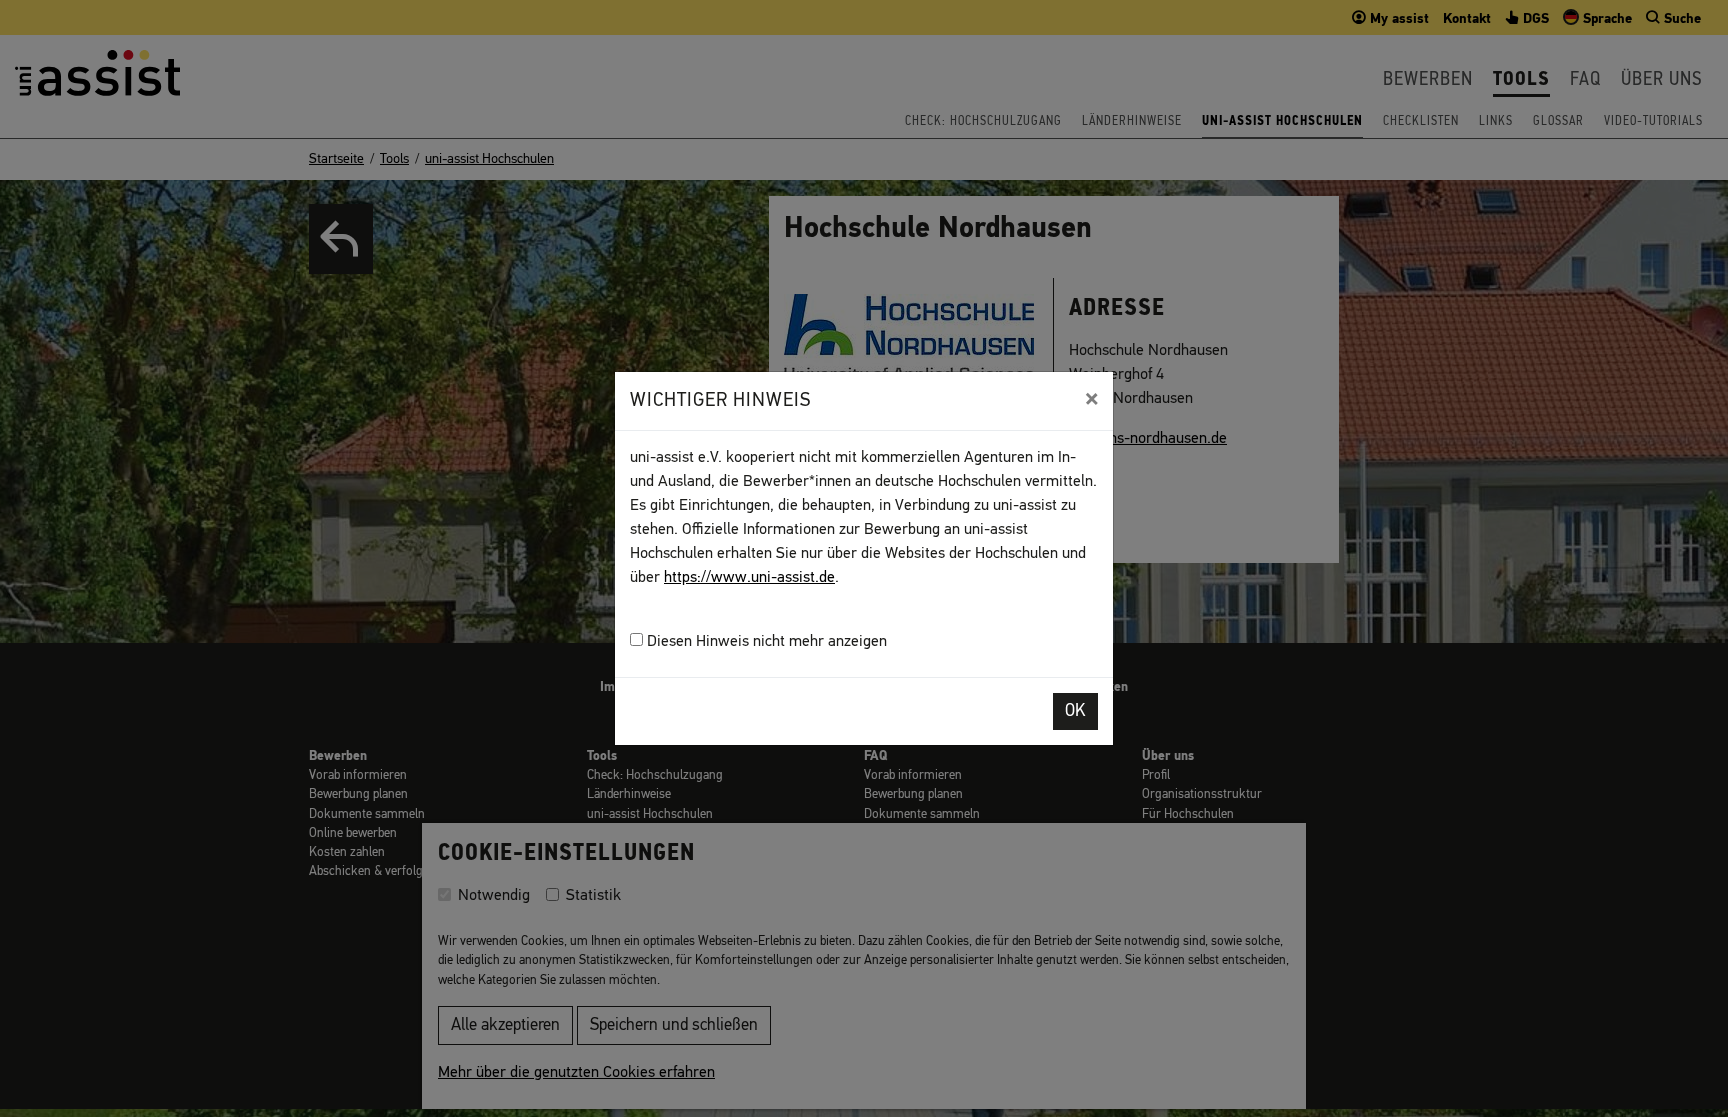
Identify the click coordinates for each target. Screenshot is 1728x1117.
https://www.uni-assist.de (749, 578)
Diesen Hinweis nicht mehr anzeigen (765, 642)
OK (1075, 711)
